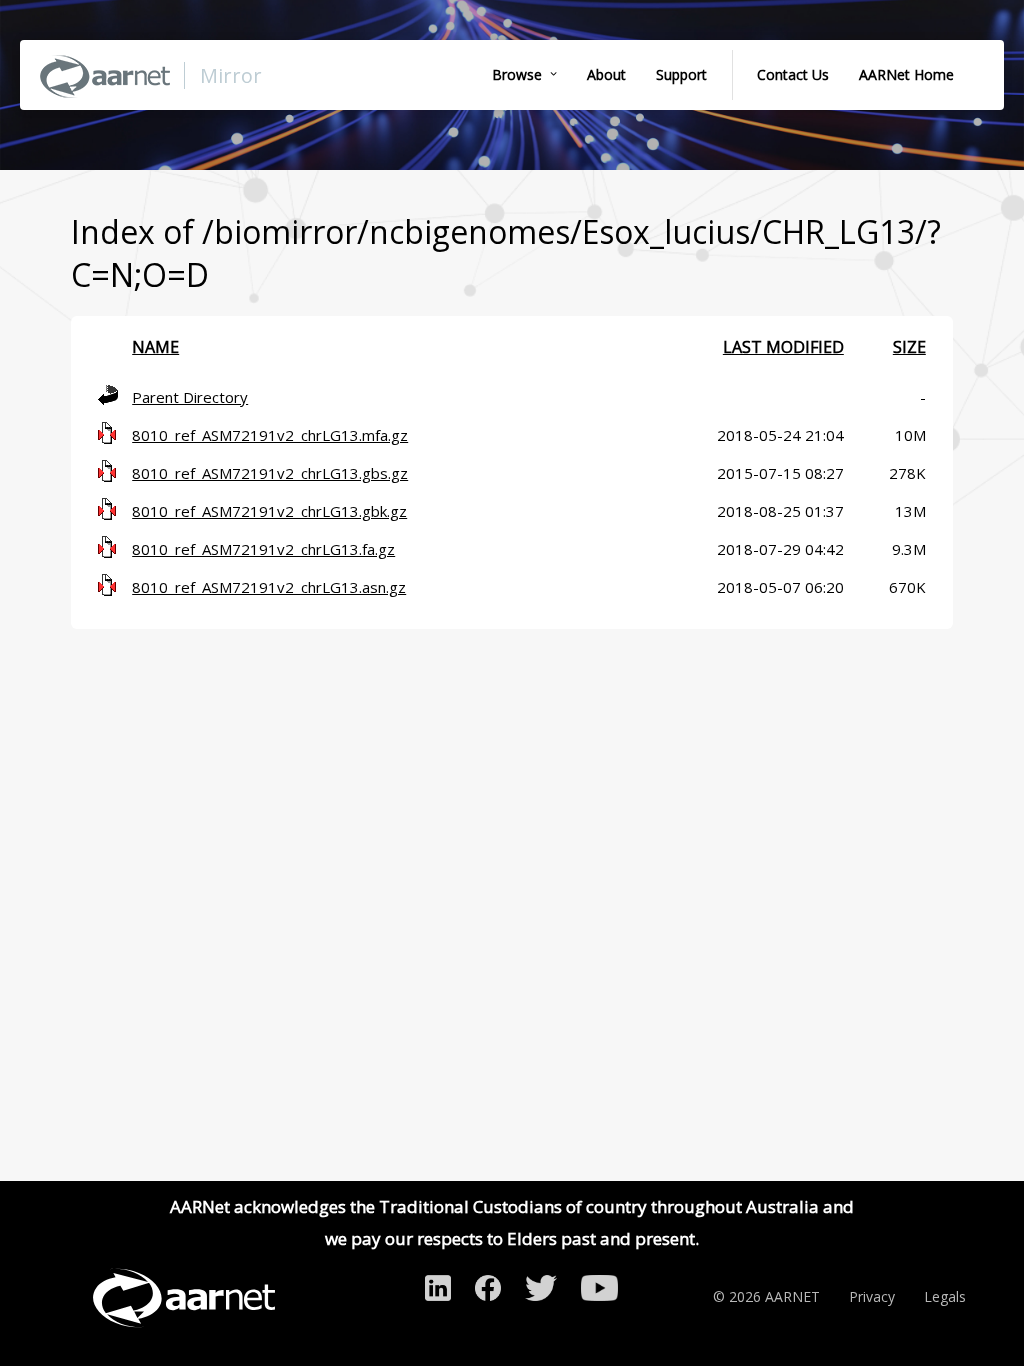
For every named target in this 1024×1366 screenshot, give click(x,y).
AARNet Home (906, 74)
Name (155, 347)
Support (681, 74)
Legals (945, 1296)
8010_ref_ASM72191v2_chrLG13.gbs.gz (270, 473)
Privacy (872, 1296)
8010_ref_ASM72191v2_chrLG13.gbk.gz (269, 511)
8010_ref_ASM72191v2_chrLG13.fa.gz (263, 549)
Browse (517, 74)
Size (909, 347)
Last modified (783, 347)
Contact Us (793, 74)
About (606, 74)
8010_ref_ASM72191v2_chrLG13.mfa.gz (270, 435)
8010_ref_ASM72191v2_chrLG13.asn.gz (269, 587)
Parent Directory (190, 397)
